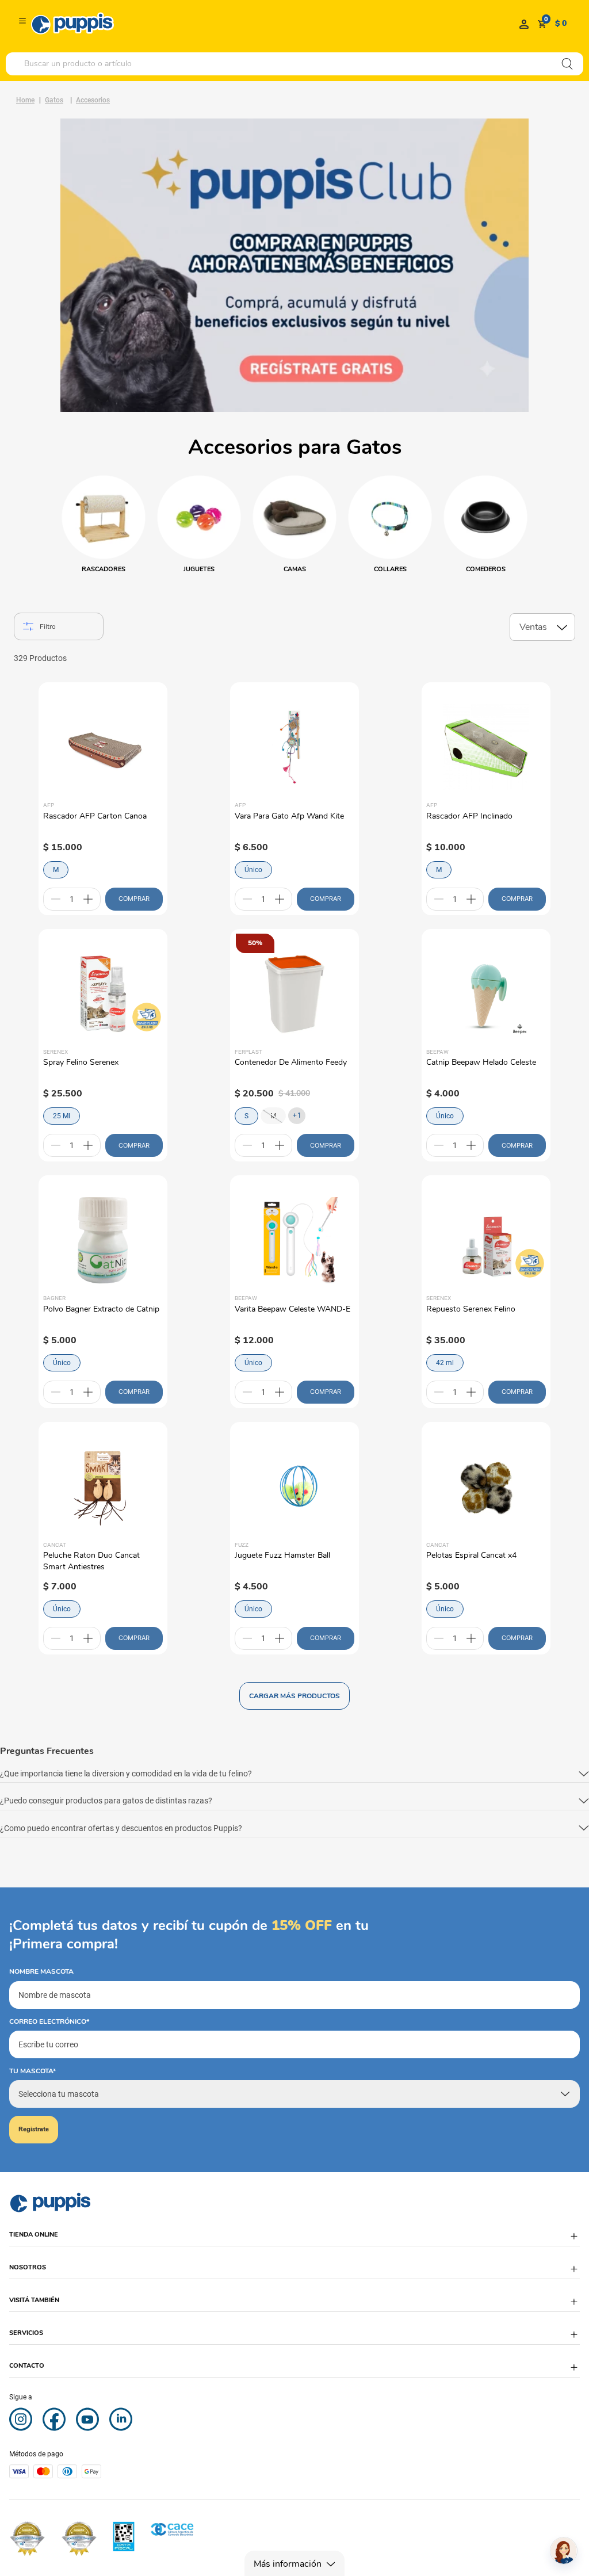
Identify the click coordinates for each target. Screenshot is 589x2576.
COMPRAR (134, 899)
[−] (56, 899)
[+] (88, 899)
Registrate (34, 2129)
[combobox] (294, 64)
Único (253, 870)
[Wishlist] (524, 24)
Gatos (54, 100)
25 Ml (62, 1116)
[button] (294, 1774)
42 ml (445, 1363)
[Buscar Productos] (567, 64)
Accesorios (93, 100)
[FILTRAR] (59, 626)
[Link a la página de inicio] (25, 100)
